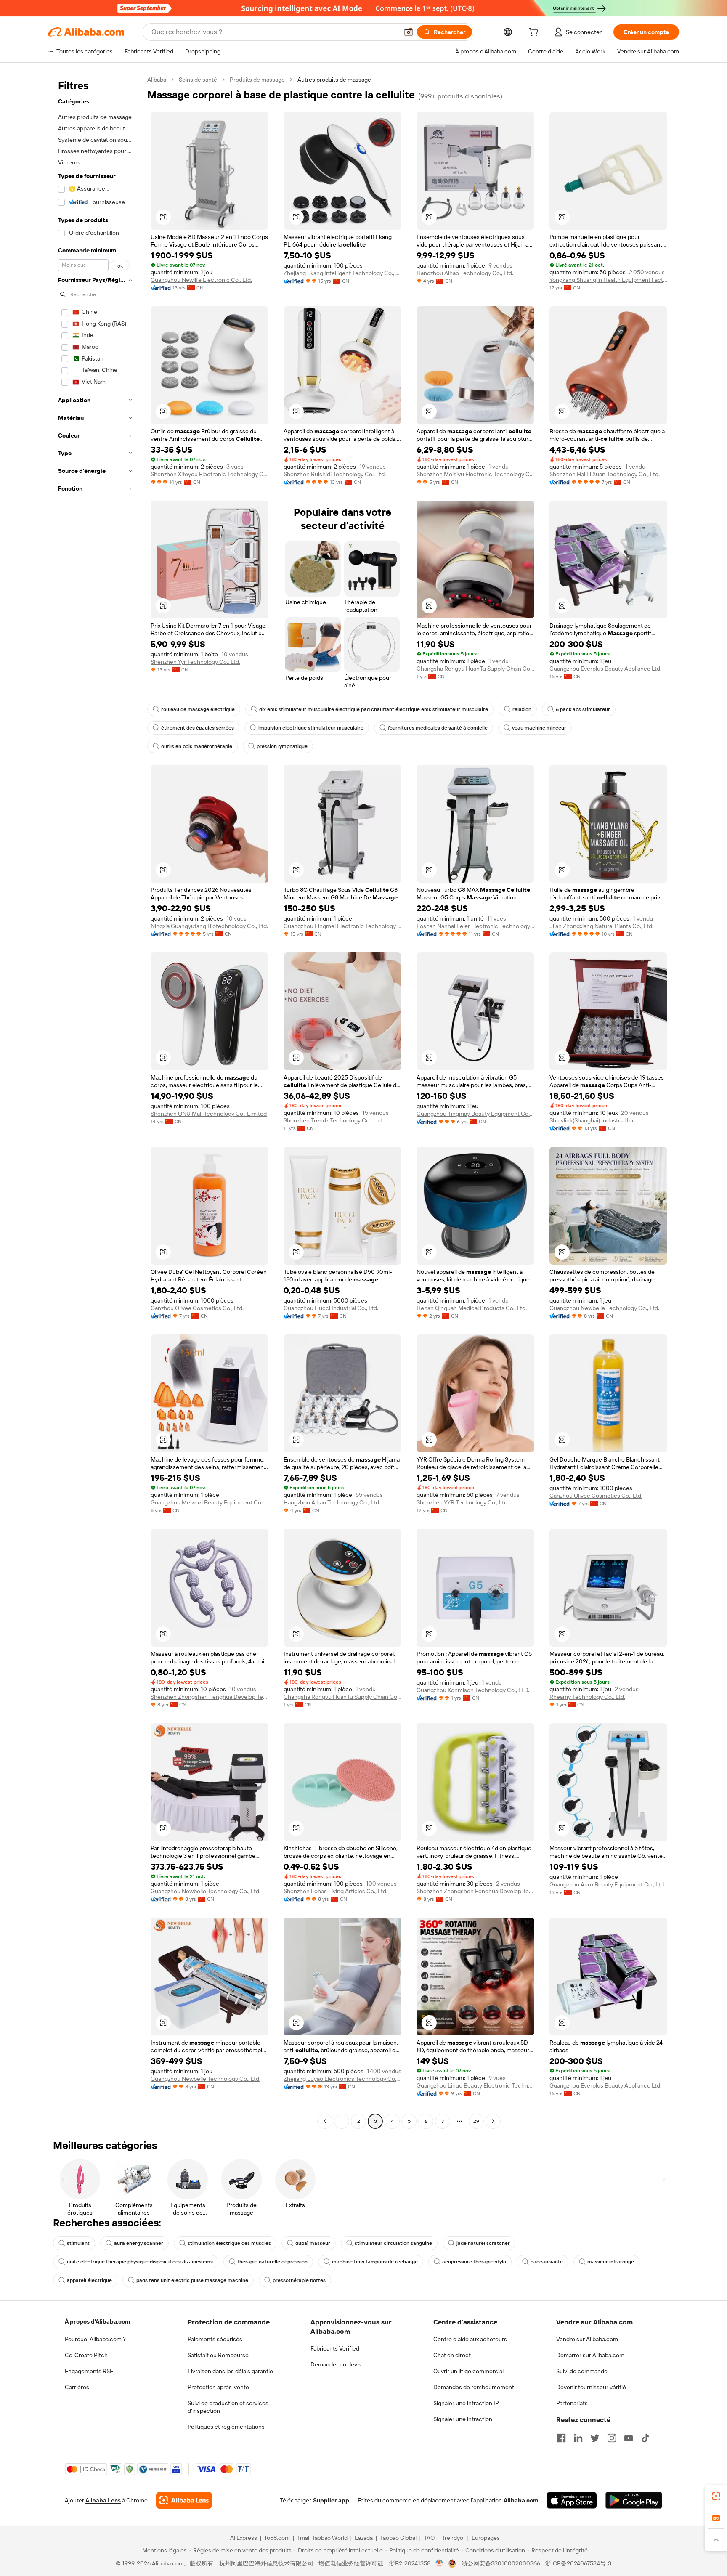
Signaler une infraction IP (466, 2403)
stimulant (78, 2243)
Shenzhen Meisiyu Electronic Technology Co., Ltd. (475, 474)
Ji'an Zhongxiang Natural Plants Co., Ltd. (601, 926)
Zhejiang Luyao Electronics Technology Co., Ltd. (342, 2079)
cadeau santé (547, 2262)
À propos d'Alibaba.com (97, 2321)
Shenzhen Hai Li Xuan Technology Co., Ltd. (605, 474)
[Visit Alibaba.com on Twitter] (595, 2438)
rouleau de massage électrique (198, 709)
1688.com (277, 2538)
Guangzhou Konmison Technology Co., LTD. (473, 1690)
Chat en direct (452, 2355)
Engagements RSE (89, 2371)
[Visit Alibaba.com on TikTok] (645, 2438)
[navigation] (95, 1101)
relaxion (522, 709)
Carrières (77, 2387)
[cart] (535, 33)
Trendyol (453, 2538)
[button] (409, 32)
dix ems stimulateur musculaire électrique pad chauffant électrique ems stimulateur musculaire (374, 709)
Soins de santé (198, 80)
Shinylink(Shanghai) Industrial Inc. (593, 1120)
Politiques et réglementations (226, 2427)
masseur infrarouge (611, 2262)
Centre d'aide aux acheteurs (470, 2339)
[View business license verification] (439, 2563)
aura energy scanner (139, 2243)
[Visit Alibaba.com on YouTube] (629, 2438)
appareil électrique (89, 2280)
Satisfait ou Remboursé (218, 2355)
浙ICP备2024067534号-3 (578, 2563)
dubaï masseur (313, 2243)
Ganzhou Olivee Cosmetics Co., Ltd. (197, 1308)
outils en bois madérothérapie (197, 746)
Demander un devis (336, 2364)
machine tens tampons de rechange (375, 2262)
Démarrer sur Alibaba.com (590, 2355)
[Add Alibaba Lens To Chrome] (184, 2500)
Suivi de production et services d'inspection (228, 2407)
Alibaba (157, 80)
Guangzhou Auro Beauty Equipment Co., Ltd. (607, 1884)
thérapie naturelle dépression (272, 2262)
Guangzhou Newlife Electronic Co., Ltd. (201, 280)
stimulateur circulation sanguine (393, 2243)
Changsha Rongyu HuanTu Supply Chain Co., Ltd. (475, 669)
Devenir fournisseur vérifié (591, 2387)
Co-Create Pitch (86, 2355)
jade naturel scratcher (483, 2243)
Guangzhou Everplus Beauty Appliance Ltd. (605, 669)
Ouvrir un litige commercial (468, 2371)
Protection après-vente (218, 2387)
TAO (429, 2538)
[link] (716, 2496)
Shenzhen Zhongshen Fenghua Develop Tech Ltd (210, 1697)
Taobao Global (398, 2538)
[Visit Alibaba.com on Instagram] (612, 2438)
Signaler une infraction (463, 2419)
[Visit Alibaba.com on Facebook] (561, 2438)
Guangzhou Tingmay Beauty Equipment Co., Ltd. (475, 1114)
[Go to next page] (493, 2121)
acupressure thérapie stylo (474, 2262)
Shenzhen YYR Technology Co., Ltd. (463, 1502)
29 (476, 2121)
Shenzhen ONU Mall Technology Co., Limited (209, 1114)
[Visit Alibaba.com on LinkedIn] (578, 2438)
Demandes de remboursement (474, 2387)
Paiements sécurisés (215, 2339)
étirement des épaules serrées (198, 728)
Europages (486, 2538)
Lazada (364, 2538)
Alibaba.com (521, 2500)
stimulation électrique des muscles (229, 2243)
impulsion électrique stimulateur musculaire (311, 728)
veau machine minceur (539, 728)
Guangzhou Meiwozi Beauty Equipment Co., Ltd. (210, 1502)
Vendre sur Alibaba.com (587, 2339)
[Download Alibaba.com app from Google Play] (634, 2500)
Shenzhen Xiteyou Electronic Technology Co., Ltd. (210, 474)
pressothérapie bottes (299, 2280)
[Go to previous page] (325, 2121)
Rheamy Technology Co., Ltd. (587, 1697)
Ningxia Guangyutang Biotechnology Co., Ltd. (209, 926)
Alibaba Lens (103, 2500)
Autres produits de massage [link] (334, 80)
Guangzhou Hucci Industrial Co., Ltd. (331, 1308)
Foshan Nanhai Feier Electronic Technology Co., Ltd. (475, 926)
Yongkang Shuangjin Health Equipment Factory (608, 280)
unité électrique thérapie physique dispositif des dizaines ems (140, 2262)
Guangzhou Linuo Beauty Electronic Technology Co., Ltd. (475, 2085)
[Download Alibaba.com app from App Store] (572, 2500)
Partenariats (572, 2403)
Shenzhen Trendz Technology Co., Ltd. (333, 1120)
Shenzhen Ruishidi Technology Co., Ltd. (335, 474)
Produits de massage (257, 80)
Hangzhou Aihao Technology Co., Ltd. (465, 273)
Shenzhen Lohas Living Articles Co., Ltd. (336, 1891)
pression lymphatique (282, 746)
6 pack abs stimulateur (583, 709)
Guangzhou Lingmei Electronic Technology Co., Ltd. (342, 926)
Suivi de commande (582, 2371)
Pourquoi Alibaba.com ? (95, 2339)
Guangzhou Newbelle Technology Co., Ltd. (604, 1308)
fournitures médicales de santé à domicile (438, 728)
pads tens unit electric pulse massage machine (192, 2280)
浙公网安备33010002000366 (501, 2563)
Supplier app (331, 2500)
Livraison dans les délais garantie (230, 2371)
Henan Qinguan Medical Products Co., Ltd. (472, 1308)
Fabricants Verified (335, 2348)
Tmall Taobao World (322, 2538)
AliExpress (244, 2538)
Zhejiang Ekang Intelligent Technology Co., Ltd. (342, 273)
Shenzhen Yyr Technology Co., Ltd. (195, 662)
